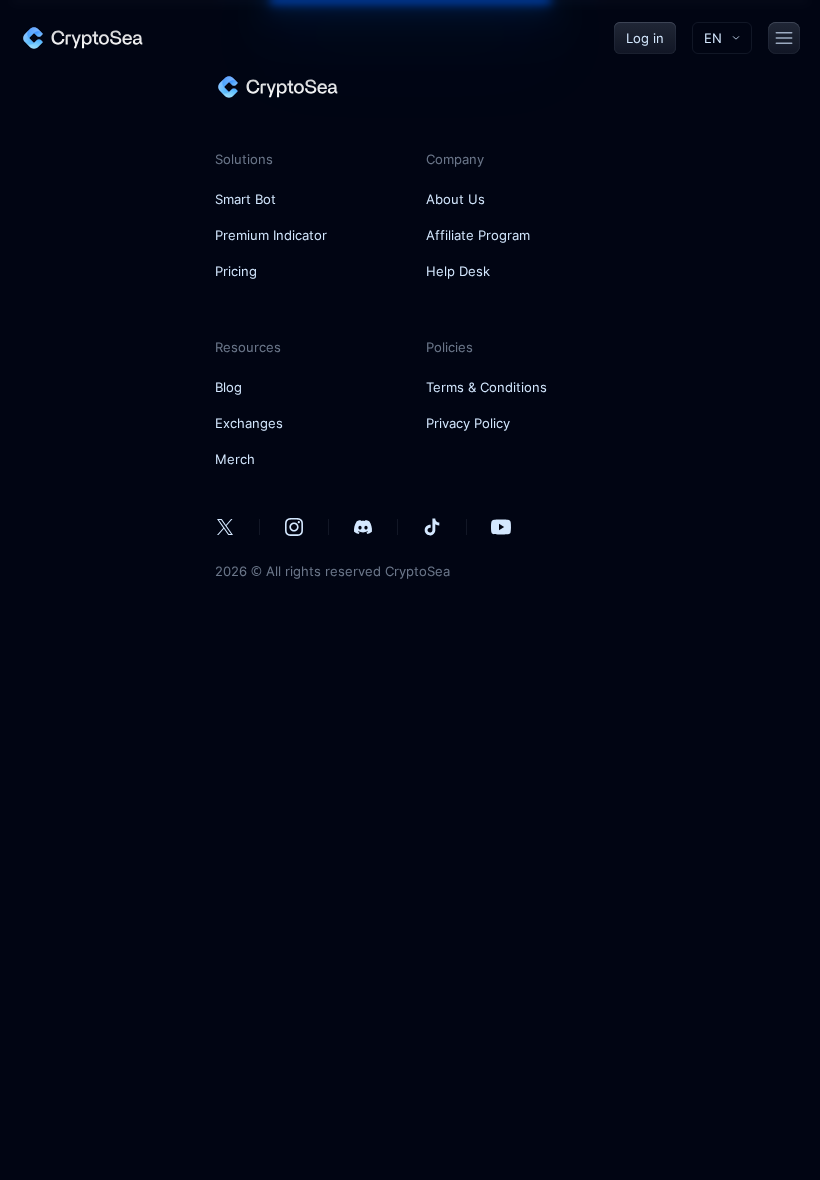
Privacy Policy (468, 423)
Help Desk (458, 271)
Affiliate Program (478, 235)
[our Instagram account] (294, 527)
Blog (228, 387)
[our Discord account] (363, 527)
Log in (645, 38)
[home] (82, 38)
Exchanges (249, 423)
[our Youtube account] (501, 527)
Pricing (236, 271)
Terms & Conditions (486, 387)
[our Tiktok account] (432, 527)
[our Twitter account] (225, 527)
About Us (455, 199)
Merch (235, 459)
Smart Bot (245, 199)
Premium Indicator (271, 235)
